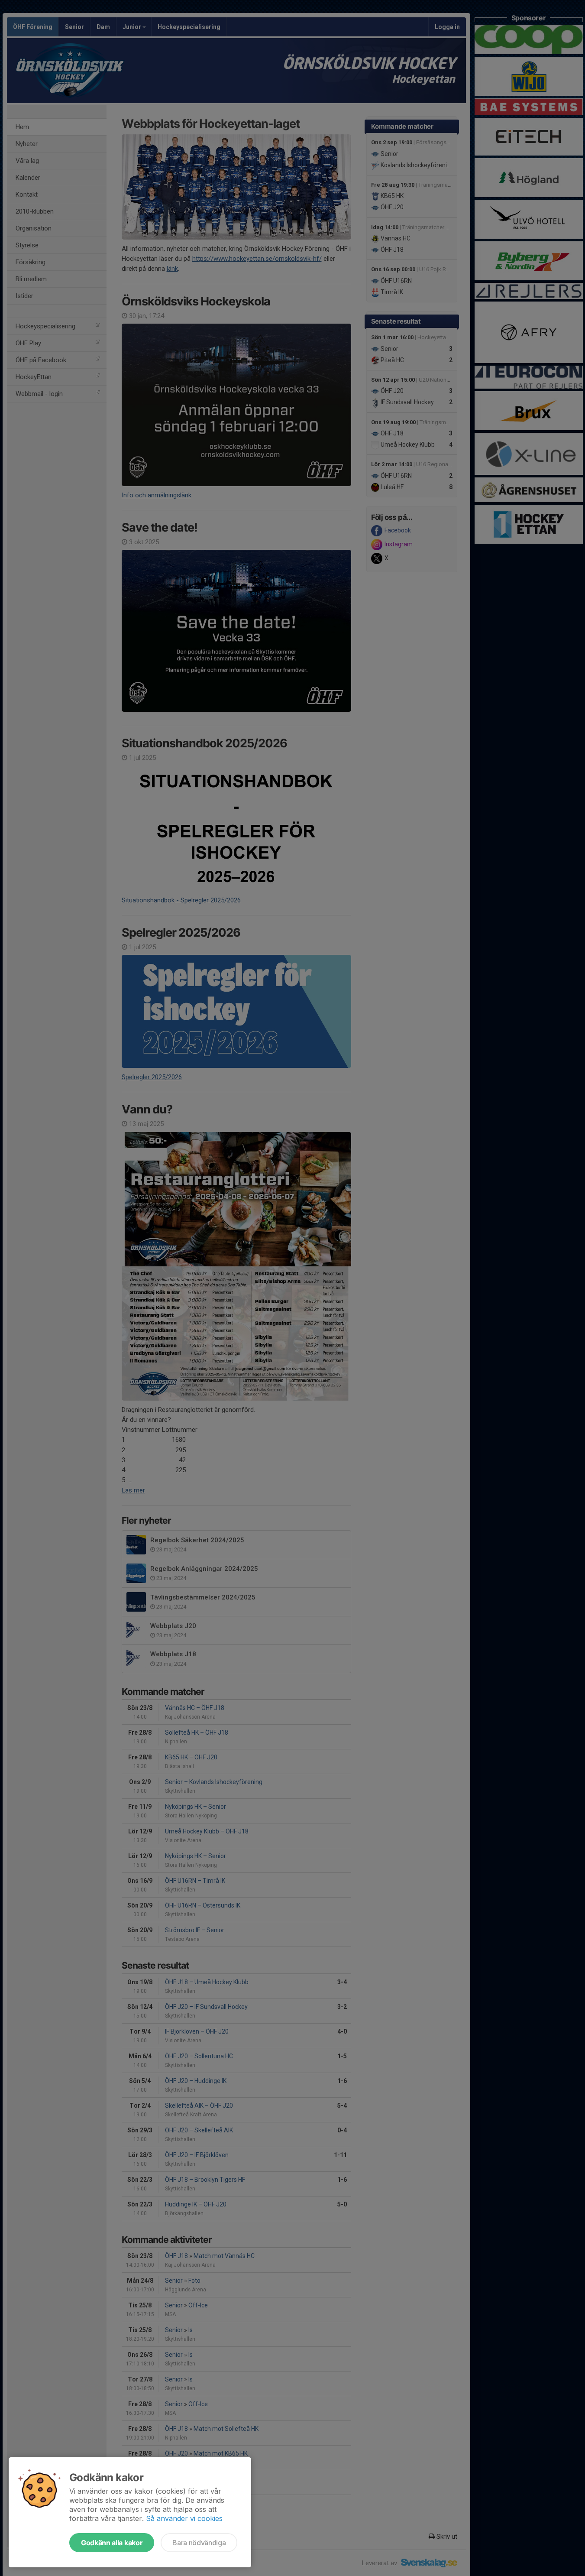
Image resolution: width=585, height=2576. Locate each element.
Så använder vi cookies (184, 2518)
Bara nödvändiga (199, 2543)
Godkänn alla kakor (112, 2543)
